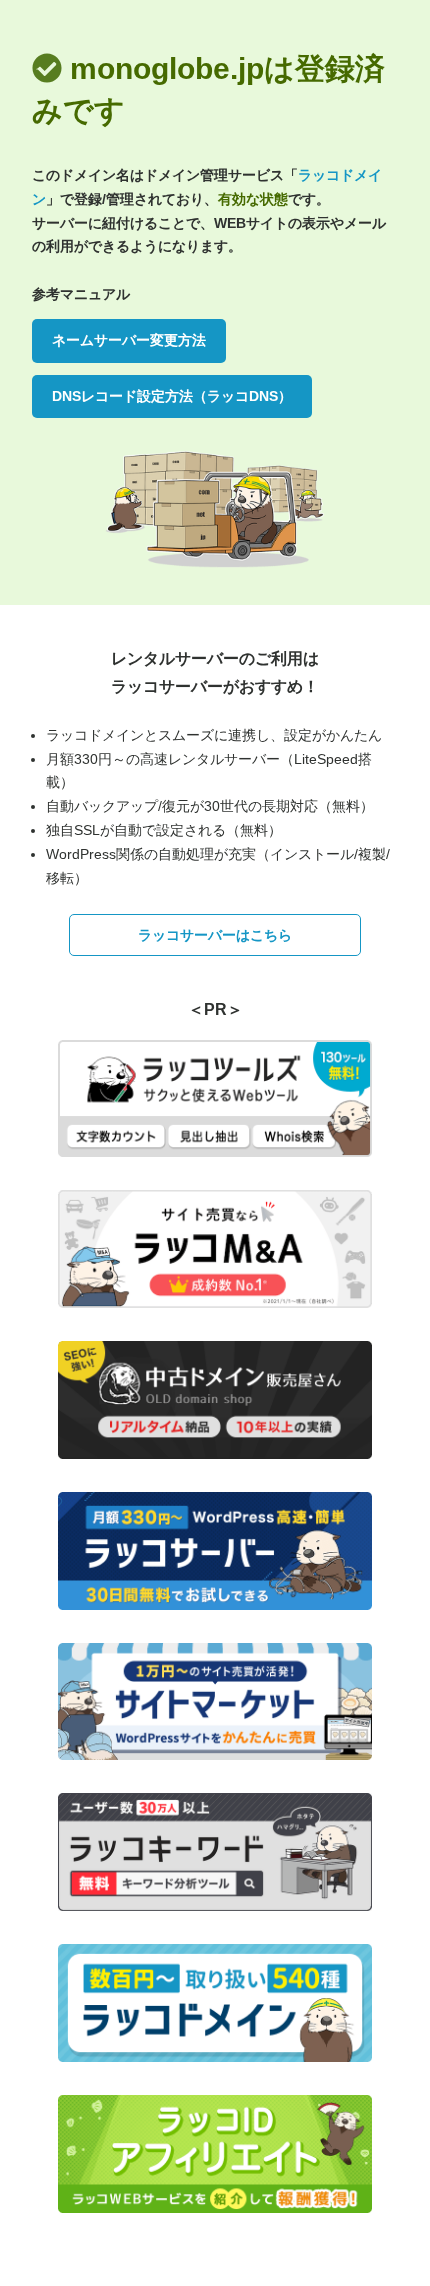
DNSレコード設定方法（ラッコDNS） (172, 396)
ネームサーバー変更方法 (129, 340)
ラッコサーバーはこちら (215, 935)
